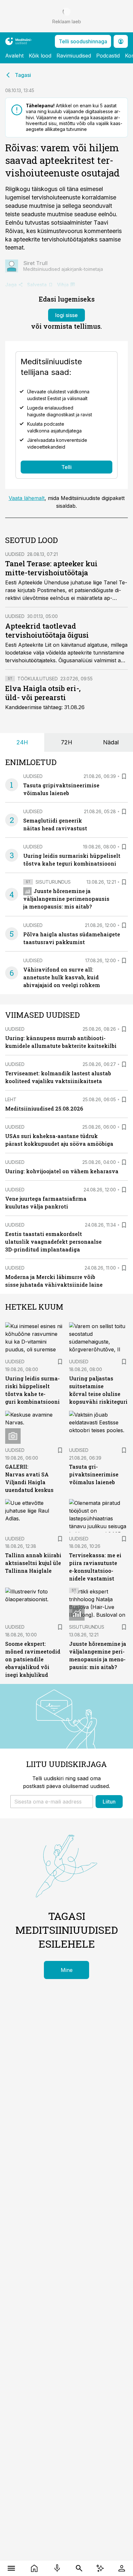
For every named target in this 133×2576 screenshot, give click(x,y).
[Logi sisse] (122, 2568)
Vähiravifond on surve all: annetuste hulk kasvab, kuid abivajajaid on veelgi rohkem (62, 977)
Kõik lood (40, 56)
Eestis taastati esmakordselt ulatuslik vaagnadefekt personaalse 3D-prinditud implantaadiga (53, 1242)
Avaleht (14, 56)
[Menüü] (11, 2568)
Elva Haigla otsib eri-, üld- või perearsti (43, 693)
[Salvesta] (124, 776)
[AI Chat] (100, 2568)
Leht (11, 1099)
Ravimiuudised (74, 56)
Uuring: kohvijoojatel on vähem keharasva (62, 1171)
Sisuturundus (53, 882)
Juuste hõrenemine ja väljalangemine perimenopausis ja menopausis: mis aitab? (66, 899)
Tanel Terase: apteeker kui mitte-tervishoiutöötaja (51, 568)
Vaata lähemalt (27, 498)
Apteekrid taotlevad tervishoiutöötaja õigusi (47, 630)
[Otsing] (79, 2568)
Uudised (15, 554)
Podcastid (108, 56)
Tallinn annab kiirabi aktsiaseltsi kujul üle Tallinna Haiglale (33, 1563)
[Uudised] (34, 2568)
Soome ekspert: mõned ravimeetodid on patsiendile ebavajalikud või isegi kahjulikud (33, 1659)
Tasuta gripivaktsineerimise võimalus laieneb (94, 1474)
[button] (52, 1802)
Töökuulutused (38, 679)
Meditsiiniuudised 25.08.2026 (44, 1108)
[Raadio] (57, 2568)
